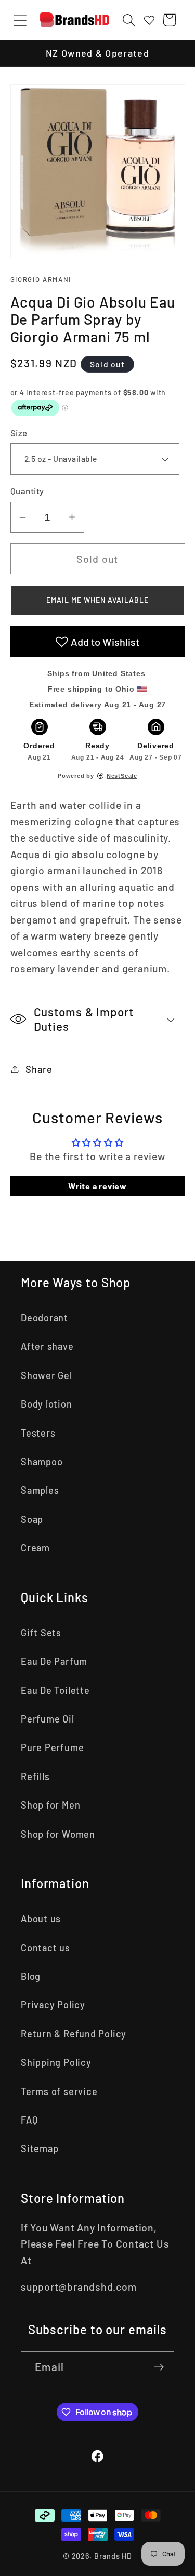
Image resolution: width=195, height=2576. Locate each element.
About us (41, 1919)
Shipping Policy (56, 2062)
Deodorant (44, 1318)
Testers (38, 1433)
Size (19, 433)
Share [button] (39, 1069)
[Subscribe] (159, 2367)
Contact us (45, 1948)
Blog (31, 1976)
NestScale (122, 776)
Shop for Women (58, 1834)
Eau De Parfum (54, 1661)
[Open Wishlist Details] (149, 20)
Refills (35, 1776)
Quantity (27, 491)
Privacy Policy (53, 2005)
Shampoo (42, 1462)
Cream (35, 1548)
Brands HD (113, 2556)
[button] (20, 20)
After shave (47, 1346)
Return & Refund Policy (74, 2034)
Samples (40, 1490)
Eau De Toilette (55, 1690)
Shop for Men (50, 1805)
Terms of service (59, 2091)
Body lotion (47, 1404)
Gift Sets (41, 1633)
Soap (32, 1519)
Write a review (97, 1186)
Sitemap (40, 2148)
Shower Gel (47, 1375)
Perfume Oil (48, 1719)
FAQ (29, 2120)
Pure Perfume (52, 1747)
